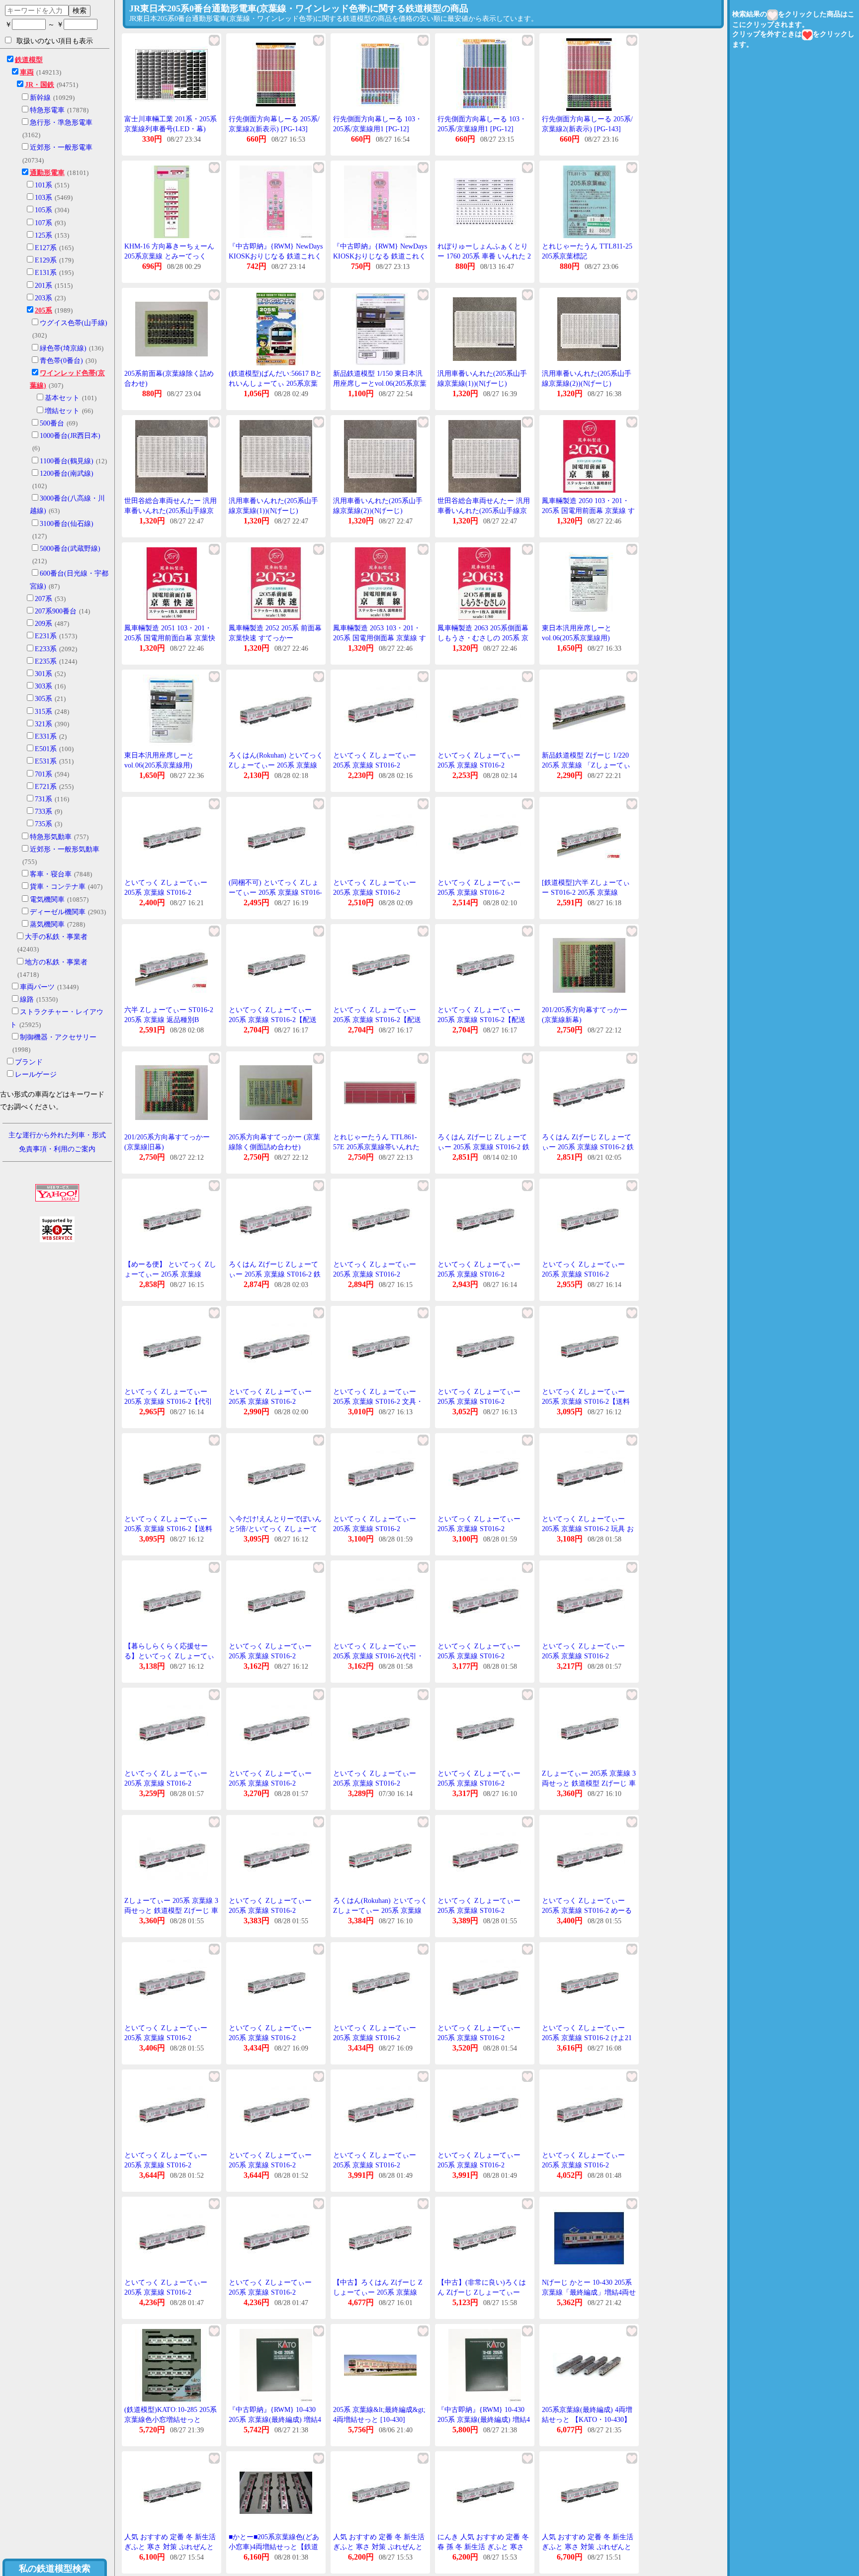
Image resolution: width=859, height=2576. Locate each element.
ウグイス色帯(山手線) (74, 323)
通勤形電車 (47, 173)
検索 (80, 10)
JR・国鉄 (40, 85)
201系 (43, 286)
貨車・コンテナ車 (58, 887)
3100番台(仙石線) (67, 524)
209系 (43, 624)
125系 (43, 235)
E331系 (46, 736)
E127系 (46, 248)
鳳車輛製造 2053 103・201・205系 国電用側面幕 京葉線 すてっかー (380, 638)
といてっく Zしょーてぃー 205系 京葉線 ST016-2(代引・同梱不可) (378, 1656)
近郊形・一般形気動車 (65, 849)
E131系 (46, 273)
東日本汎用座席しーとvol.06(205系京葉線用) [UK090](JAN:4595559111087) (586, 638)
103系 (43, 198)
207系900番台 (56, 611)
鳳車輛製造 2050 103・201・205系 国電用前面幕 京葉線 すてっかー (588, 511)
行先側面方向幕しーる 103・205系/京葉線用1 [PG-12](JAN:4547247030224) (378, 129)
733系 (43, 812)
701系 (43, 774)
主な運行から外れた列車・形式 (57, 1135)
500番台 (52, 423)
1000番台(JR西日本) (70, 436)
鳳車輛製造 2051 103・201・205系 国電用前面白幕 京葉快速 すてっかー (170, 638)
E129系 (46, 260)
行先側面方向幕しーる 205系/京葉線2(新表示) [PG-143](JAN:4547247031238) (274, 129)
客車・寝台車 (51, 874)
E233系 (46, 649)
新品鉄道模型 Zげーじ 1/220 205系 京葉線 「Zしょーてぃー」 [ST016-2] (586, 765)
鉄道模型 (29, 60)
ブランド (29, 1062)
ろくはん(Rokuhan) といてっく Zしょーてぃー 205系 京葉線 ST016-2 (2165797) (276, 765)
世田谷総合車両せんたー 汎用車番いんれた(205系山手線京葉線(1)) (171, 511)
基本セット (62, 398)
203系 (43, 298)
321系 (43, 724)
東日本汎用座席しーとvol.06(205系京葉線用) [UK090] (159, 765)
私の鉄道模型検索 (55, 2569)
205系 (43, 310)
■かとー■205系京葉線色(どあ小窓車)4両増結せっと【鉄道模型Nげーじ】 (274, 2547)
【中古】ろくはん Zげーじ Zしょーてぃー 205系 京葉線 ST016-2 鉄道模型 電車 (378, 2292)
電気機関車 (47, 900)
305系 (43, 699)
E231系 (46, 636)
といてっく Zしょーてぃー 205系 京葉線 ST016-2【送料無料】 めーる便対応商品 (586, 1401)
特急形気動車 (51, 837)
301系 (43, 674)
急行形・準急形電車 (61, 123)
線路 (27, 999)
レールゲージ (36, 1074)
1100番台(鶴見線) (67, 461)
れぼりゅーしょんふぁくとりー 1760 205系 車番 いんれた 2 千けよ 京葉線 (484, 256)
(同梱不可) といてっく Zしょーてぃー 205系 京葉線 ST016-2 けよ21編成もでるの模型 (275, 892)
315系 (43, 712)
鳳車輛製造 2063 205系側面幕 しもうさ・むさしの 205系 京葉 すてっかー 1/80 (483, 638)
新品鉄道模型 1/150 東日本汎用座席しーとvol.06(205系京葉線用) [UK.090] (380, 383)
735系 (43, 824)
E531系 (46, 761)
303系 (43, 686)
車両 (27, 72)
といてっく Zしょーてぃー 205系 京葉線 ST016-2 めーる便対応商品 (587, 1910)
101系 (43, 185)
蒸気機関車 (47, 924)
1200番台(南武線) (67, 473)
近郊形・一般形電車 (61, 147)
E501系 (46, 749)
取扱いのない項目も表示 (55, 41)
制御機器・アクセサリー (58, 1037)
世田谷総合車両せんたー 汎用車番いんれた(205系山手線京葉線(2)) (484, 511)
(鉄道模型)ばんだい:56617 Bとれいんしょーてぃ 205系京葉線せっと (275, 383)
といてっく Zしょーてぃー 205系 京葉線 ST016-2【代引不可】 (168, 1401)
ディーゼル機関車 (58, 912)
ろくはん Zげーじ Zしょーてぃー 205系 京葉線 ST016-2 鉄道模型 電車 (483, 1147)
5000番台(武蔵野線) (70, 549)
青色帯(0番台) (61, 361)
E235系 (46, 661)
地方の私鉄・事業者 (56, 962)
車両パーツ (37, 987)
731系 (43, 799)
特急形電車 (47, 110)
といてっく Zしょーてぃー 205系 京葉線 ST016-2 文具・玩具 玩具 (378, 1401)
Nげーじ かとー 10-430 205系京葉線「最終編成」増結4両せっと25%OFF (589, 2292)
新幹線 (40, 98)
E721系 (46, 787)
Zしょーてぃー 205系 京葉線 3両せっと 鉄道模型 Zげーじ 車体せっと (589, 1783)
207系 (43, 599)
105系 (43, 210)
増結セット (62, 411)
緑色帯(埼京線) (63, 348)
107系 (43, 223)
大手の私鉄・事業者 (56, 937)
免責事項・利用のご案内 (57, 1149)
